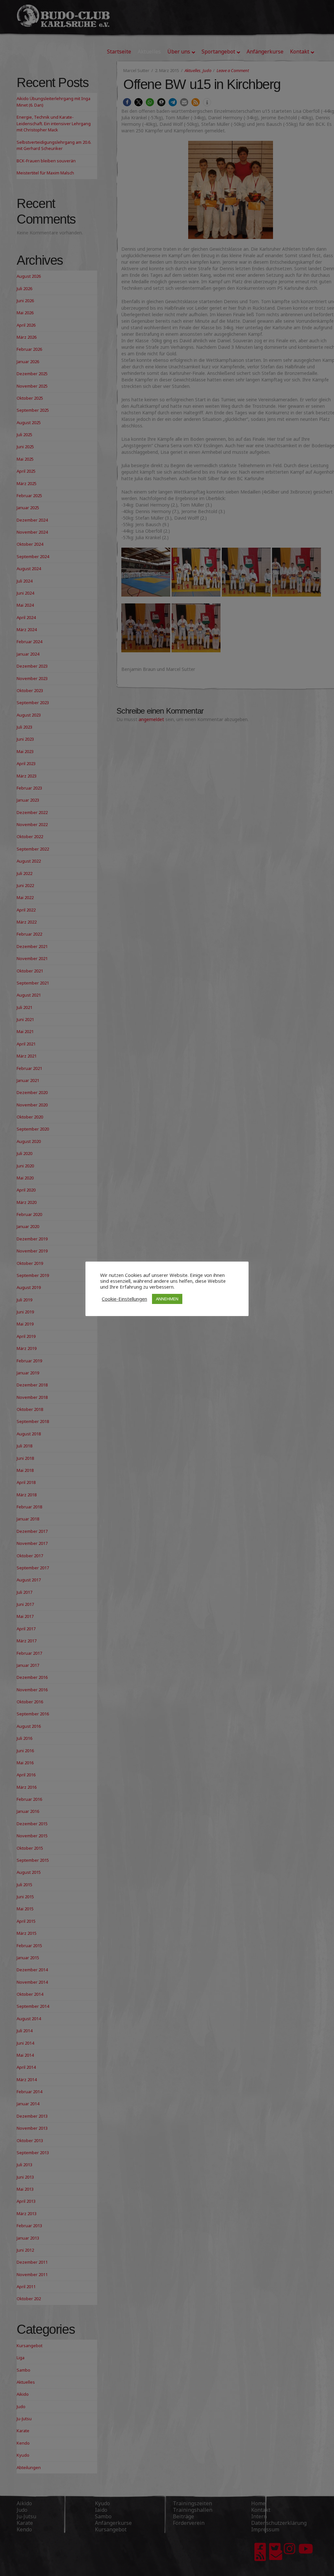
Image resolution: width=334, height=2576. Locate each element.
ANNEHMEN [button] (167, 1299)
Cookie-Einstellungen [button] (124, 1299)
